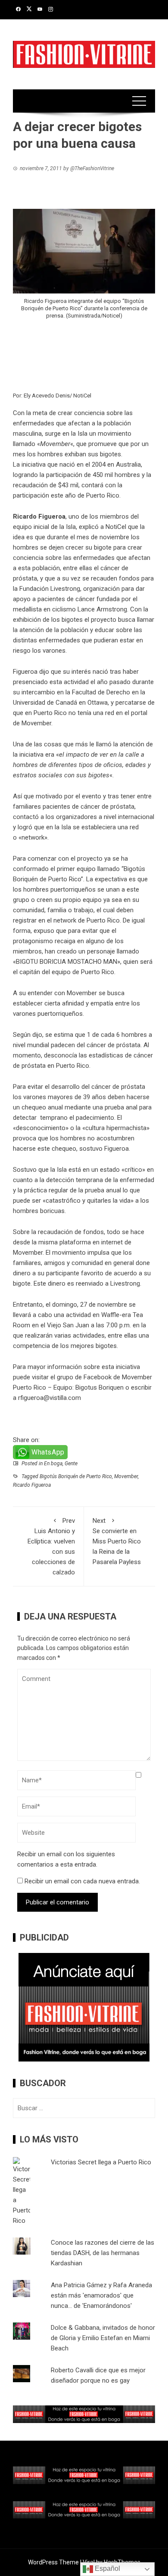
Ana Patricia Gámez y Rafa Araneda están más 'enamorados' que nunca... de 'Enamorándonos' (101, 2295)
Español (107, 2568)
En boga (53, 1464)
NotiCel (116, 527)
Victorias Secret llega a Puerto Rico (101, 2162)
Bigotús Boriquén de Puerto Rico (76, 1476)
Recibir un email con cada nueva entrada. (82, 1881)
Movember (126, 1476)
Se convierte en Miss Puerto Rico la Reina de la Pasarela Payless (117, 1541)
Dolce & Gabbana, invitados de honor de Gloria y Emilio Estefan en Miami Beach (103, 2338)
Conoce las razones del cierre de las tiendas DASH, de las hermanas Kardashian (103, 2253)
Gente (71, 1464)
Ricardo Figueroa (32, 1485)
